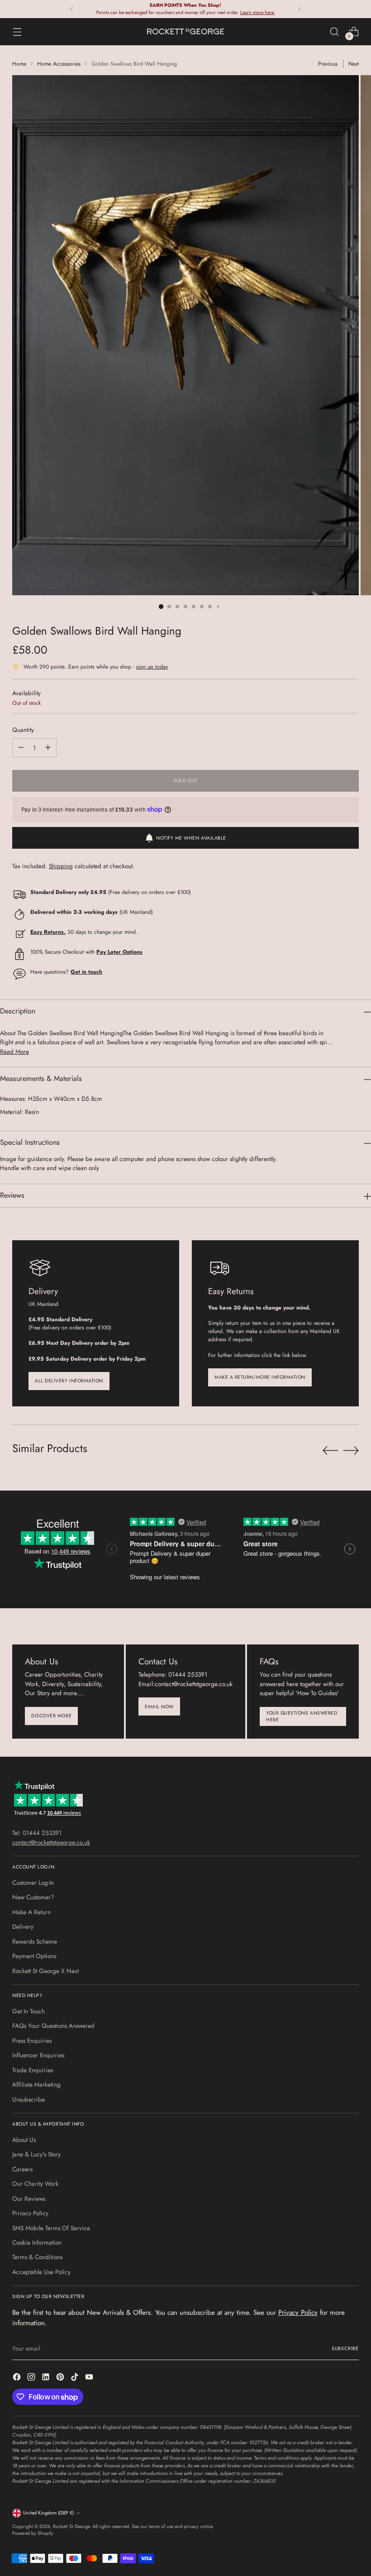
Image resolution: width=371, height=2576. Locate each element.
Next (354, 64)
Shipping (61, 866)
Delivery (23, 1926)
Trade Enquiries (33, 2070)
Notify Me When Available (191, 838)
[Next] (299, 9)
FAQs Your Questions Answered (53, 2026)
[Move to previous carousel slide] (330, 1451)
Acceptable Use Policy (41, 2272)
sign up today (152, 667)
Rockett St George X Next (45, 1971)
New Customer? (33, 1897)
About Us (24, 2140)
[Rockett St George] (185, 31)
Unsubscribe (29, 2099)
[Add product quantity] (48, 748)
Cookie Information (37, 2242)
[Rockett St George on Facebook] (18, 2378)
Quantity (23, 730)
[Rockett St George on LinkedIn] (47, 2378)
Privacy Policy (30, 2213)
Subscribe (345, 2349)
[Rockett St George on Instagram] (32, 2378)
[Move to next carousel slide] (351, 1450)
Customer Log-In (33, 1883)
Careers (22, 2169)
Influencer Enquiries (38, 2055)
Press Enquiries (32, 2041)
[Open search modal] (335, 31)
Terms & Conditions (37, 2257)
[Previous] (72, 9)
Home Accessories (59, 64)
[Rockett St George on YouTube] (90, 2378)
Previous (328, 64)
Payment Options (34, 1956)
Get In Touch (29, 2011)
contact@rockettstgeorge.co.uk (51, 1842)
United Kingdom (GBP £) (48, 2513)
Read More (14, 1051)
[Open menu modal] (17, 31)
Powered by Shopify (33, 2533)
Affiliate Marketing (36, 2084)
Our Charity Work (35, 2184)
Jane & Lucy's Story (36, 2154)
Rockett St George (71, 2526)
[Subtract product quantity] (21, 748)
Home (19, 64)
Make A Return (31, 1912)
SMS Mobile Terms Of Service (51, 2228)
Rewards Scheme (35, 1941)
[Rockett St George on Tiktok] (76, 2378)
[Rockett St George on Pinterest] (61, 2378)
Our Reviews (29, 2198)
